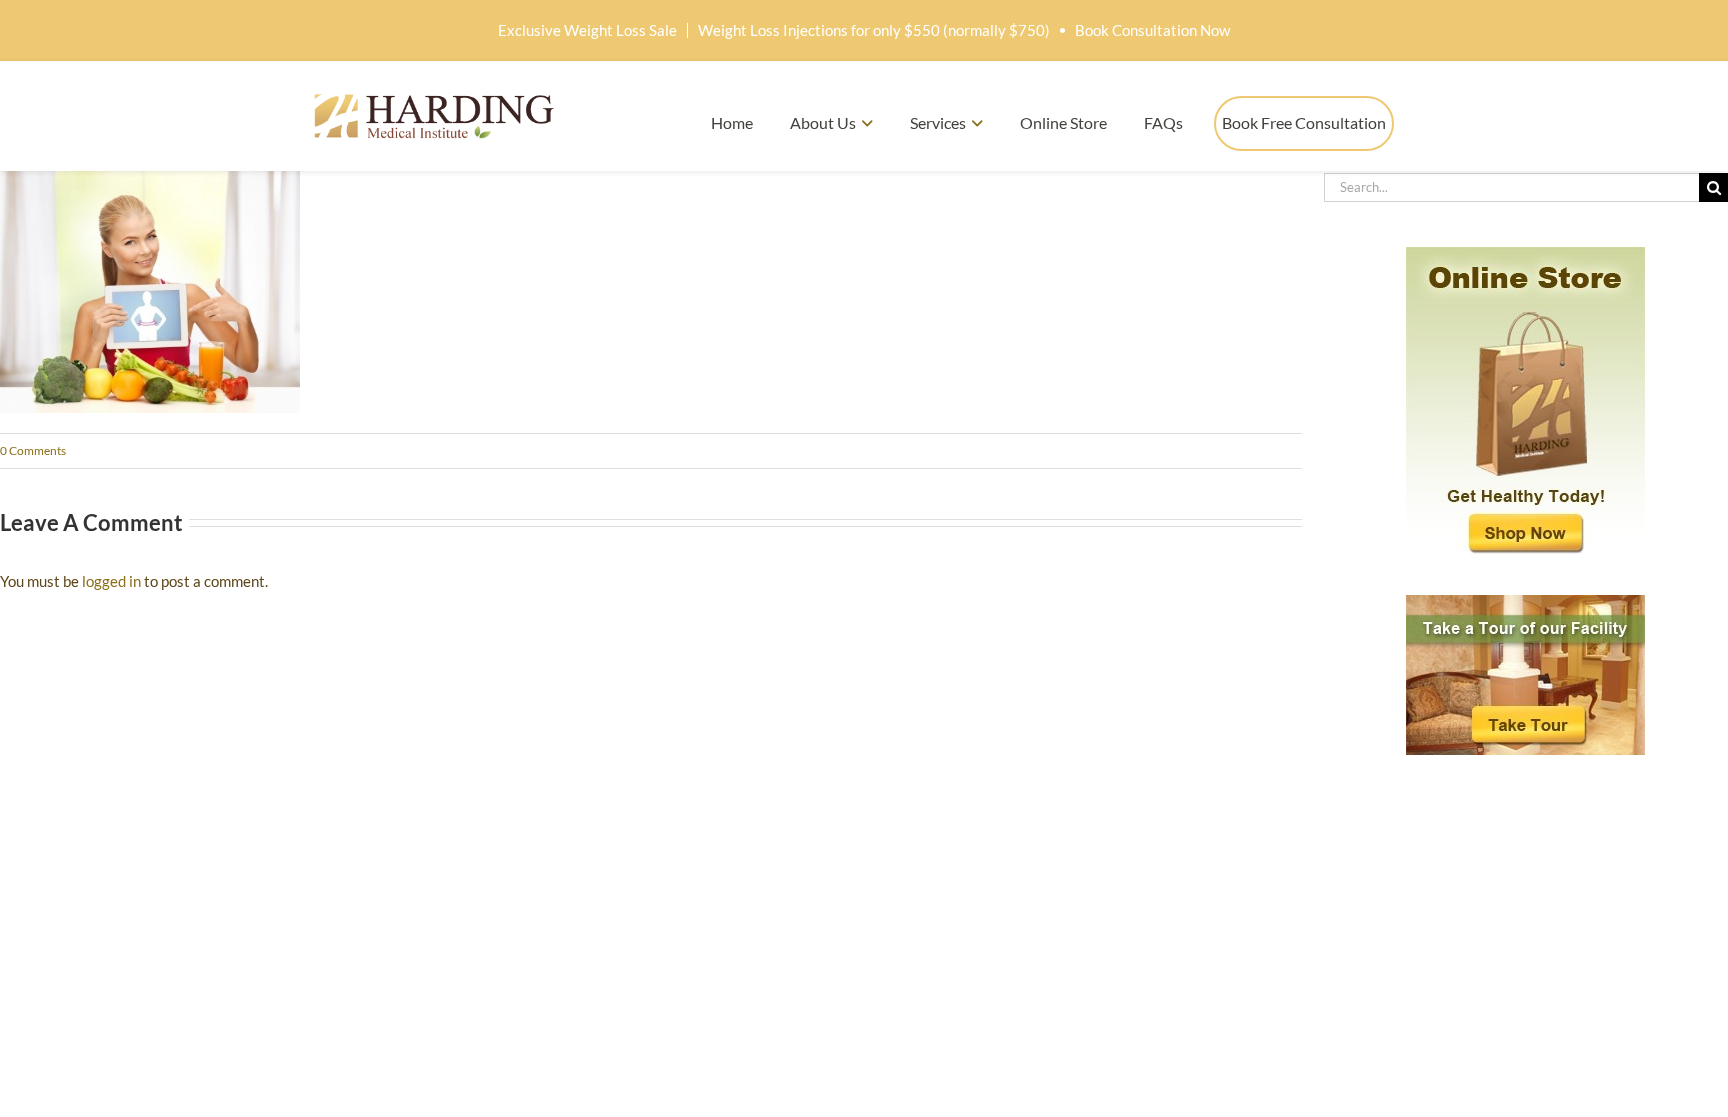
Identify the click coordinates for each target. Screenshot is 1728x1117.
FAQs (1163, 122)
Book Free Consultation (1304, 122)
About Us (823, 122)
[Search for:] (1511, 185)
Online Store (1063, 122)
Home (732, 122)
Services (938, 122)
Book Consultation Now (1152, 30)
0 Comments (33, 450)
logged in (111, 581)
